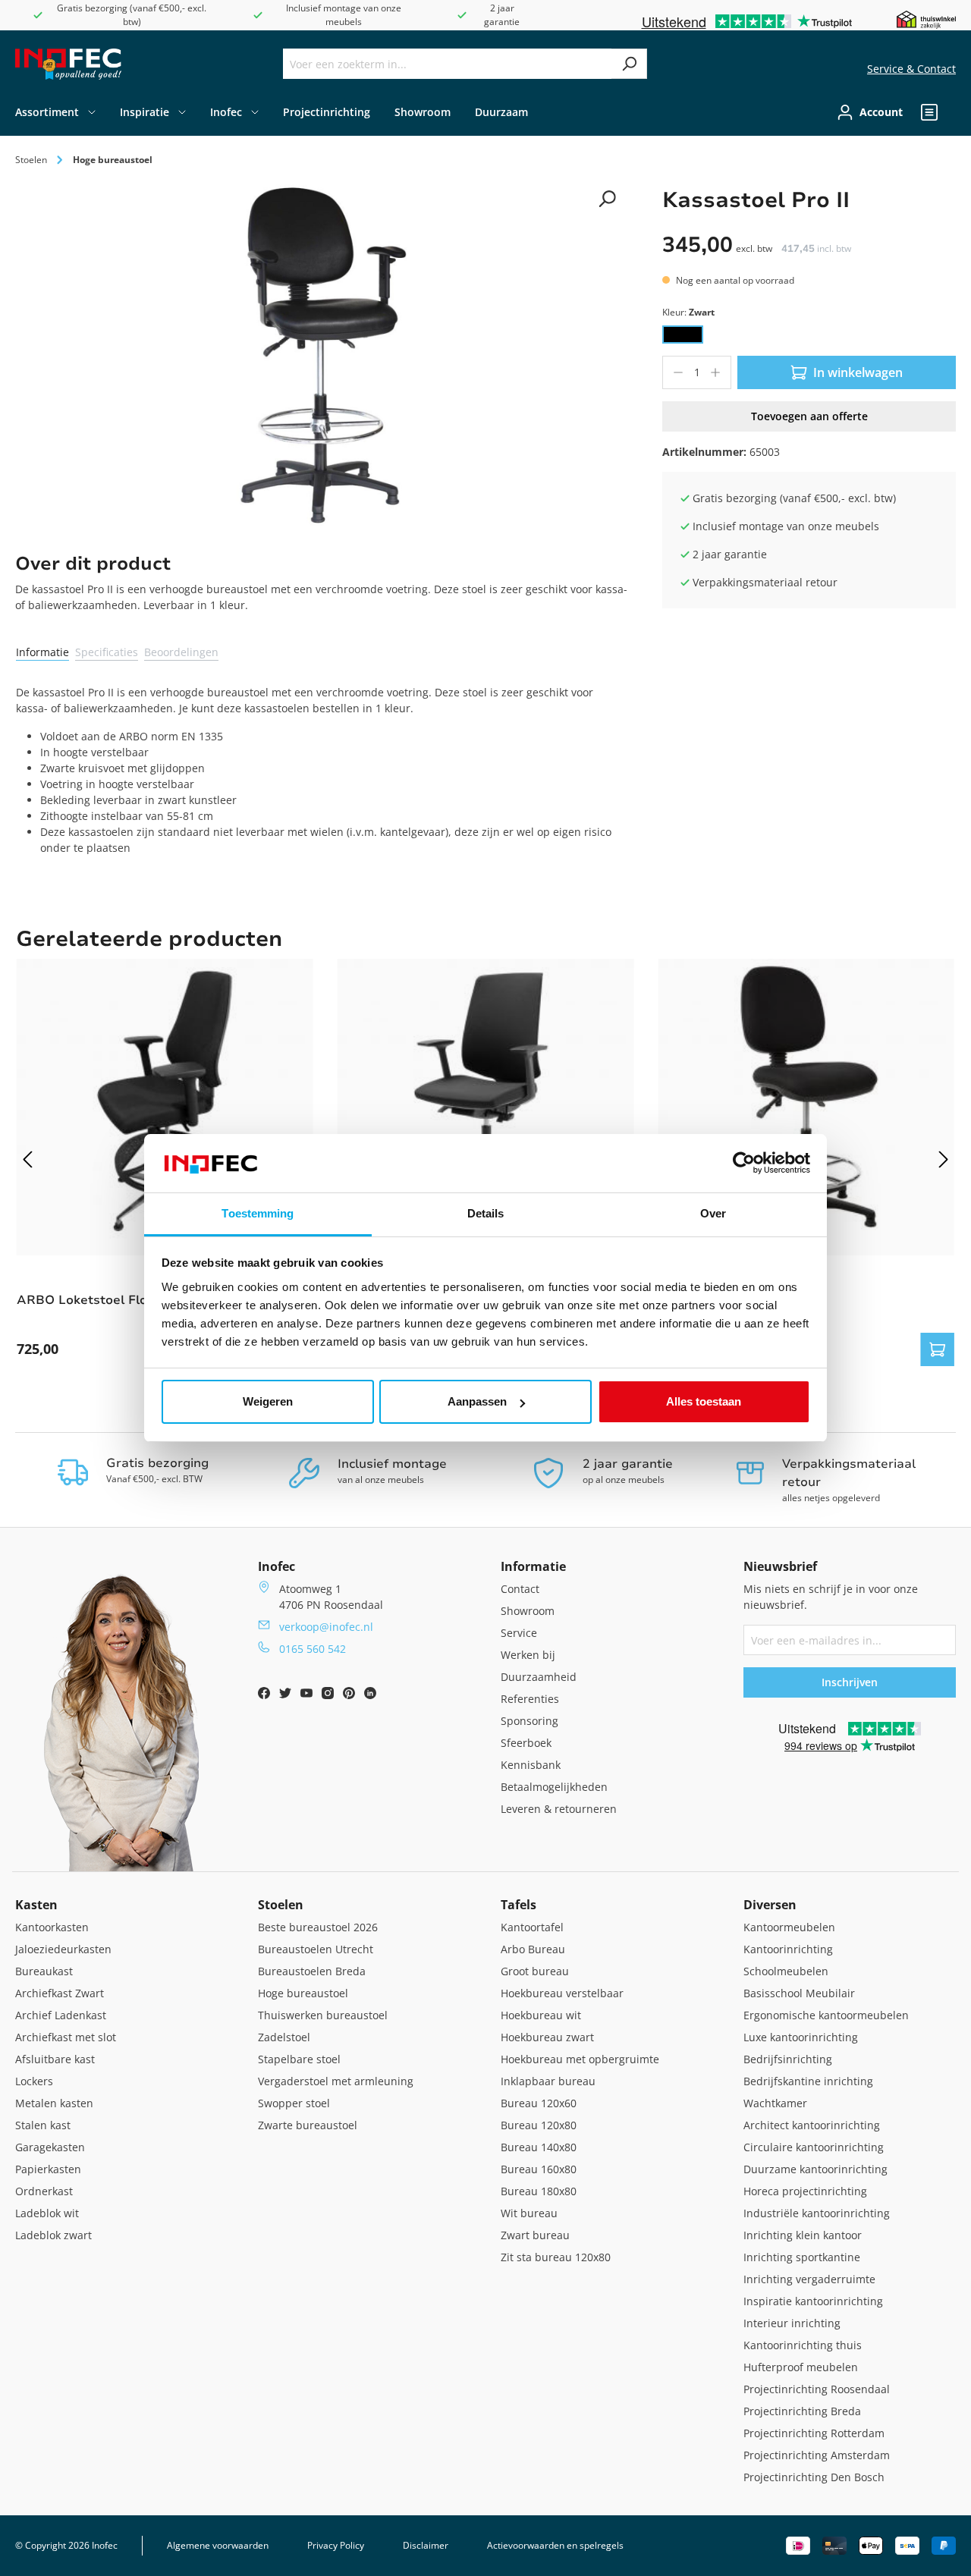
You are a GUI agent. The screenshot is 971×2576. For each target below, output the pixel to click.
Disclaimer (426, 2545)
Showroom (528, 1611)
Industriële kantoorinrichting (817, 2213)
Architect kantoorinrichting (812, 2125)
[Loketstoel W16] (806, 1107)
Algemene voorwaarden (218, 2545)
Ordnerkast (44, 2191)
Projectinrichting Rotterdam (814, 2433)
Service (519, 1633)
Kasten (36, 1905)
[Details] (938, 1349)
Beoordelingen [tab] (181, 652)
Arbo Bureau (533, 1949)
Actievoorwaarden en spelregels (555, 2545)
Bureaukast (44, 1971)
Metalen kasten (54, 2103)
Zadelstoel (284, 2037)
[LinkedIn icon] (370, 1695)
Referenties (530, 1699)
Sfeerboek (526, 1743)
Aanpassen (477, 1401)
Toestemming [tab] (258, 1213)
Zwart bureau (535, 2235)
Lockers (34, 2081)
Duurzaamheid (539, 1677)
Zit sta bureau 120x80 (556, 2257)
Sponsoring (529, 1721)
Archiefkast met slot (66, 2037)
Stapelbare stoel (299, 2059)
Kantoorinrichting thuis (803, 2345)
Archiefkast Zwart (60, 1993)
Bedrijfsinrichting (788, 2059)
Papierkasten (48, 2169)
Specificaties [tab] (107, 652)
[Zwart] (683, 335)
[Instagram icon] (329, 1695)
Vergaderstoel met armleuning (336, 2081)
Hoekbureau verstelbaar (562, 1993)
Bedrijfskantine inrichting (808, 2081)
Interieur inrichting (792, 2323)
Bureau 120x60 (539, 2103)
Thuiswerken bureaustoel (323, 2015)
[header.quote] (929, 112)
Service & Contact (911, 69)
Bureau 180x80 (539, 2191)
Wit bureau (529, 2213)
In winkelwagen (858, 372)
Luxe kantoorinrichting (801, 2037)
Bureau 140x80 (539, 2147)
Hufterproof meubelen (801, 2367)
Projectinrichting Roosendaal (817, 2389)
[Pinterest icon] (350, 1695)
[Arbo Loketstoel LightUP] (486, 1107)
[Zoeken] (629, 64)
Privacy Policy (336, 2545)
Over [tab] (713, 1213)
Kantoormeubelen (789, 1927)
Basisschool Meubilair (799, 1993)
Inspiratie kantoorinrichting (813, 2301)
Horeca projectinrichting (805, 2191)
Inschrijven (850, 1682)
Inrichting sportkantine (802, 2257)
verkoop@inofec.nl (326, 1627)
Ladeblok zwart (53, 2235)
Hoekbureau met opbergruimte (580, 2059)
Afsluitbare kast (55, 2059)
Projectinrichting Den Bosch (814, 2477)
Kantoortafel (532, 1927)
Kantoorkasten (52, 1927)
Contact (520, 1589)
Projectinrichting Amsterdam (817, 2455)
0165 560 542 (313, 1649)
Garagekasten (50, 2147)
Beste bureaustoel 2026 (318, 1927)
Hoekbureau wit (541, 2015)
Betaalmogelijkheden (554, 1787)
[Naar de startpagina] (68, 64)
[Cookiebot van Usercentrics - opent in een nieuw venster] (744, 1164)
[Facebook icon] (266, 1695)
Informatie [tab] (42, 652)
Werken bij (528, 1655)
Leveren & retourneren (559, 1809)
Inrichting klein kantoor (803, 2235)
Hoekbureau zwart (547, 2037)
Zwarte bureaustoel (308, 2125)
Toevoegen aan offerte (809, 416)
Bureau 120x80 (539, 2125)
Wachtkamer (775, 2103)
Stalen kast (43, 2125)
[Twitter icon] (287, 1695)
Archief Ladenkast (61, 2015)
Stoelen (281, 1905)
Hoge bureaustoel (303, 1993)
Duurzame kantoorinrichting (815, 2169)
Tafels (518, 1905)
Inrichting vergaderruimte (809, 2279)
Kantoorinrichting (788, 1949)
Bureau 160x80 (539, 2169)
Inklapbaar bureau (548, 2081)
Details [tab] (486, 1213)
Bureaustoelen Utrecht (316, 1949)
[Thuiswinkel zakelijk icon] (926, 19)
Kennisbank (531, 1765)
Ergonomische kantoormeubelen (826, 2015)
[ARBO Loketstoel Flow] (165, 1107)
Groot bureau (535, 1971)
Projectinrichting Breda (802, 2411)
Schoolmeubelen (786, 1971)
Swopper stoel (294, 2103)
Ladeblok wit (47, 2213)
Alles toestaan (704, 1401)
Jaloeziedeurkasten (63, 1949)
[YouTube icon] (308, 1695)
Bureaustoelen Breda (312, 1971)
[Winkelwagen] (951, 112)
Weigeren (268, 1401)
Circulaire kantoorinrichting (814, 2147)
